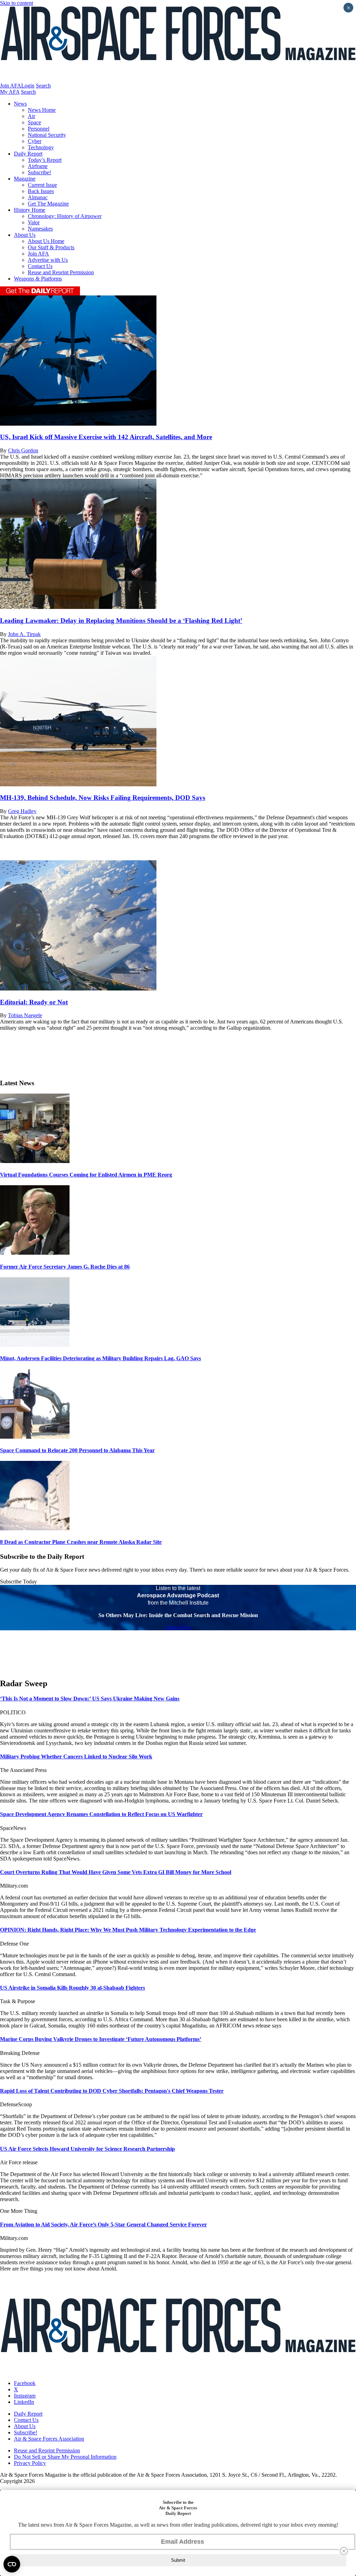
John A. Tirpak (24, 634)
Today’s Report (45, 160)
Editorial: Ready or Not (34, 1002)
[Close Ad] (344, 2551)
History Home (30, 210)
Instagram (25, 2396)
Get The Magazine (48, 204)
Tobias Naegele (25, 1015)
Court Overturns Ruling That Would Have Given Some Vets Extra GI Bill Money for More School (116, 1872)
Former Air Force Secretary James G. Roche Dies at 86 (65, 1267)
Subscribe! (39, 172)
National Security (47, 135)
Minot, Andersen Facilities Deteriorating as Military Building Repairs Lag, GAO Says (100, 1358)
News (20, 104)
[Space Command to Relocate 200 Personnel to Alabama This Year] (35, 1437)
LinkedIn (24, 2402)
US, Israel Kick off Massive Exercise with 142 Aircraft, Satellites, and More (106, 437)
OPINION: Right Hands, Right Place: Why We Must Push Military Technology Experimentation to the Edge (128, 1930)
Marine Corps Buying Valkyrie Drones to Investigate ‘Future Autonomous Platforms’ (101, 2039)
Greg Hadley (22, 811)
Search (43, 86)
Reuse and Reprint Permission (61, 272)
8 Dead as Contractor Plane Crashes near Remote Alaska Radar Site (81, 1542)
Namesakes (40, 229)
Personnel (39, 129)
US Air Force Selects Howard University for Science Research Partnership (87, 2149)
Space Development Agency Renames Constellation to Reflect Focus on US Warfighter (101, 1814)
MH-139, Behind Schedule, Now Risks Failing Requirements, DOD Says (103, 798)
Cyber (35, 141)
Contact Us (40, 266)
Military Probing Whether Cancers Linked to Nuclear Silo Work (76, 1757)
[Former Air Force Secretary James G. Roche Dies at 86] (35, 1253)
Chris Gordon (23, 450)
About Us (25, 235)
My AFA (10, 92)
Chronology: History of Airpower (65, 216)
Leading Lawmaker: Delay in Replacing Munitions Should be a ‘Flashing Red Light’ (121, 621)
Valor (34, 222)
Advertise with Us (48, 260)
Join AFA (11, 86)
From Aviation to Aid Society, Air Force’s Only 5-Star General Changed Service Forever (103, 2224)
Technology (41, 147)
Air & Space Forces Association (49, 2439)
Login (28, 86)
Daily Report (28, 154)
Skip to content (17, 3)
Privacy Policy (30, 2463)
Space (34, 122)
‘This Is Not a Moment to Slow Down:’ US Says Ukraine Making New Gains (90, 1699)
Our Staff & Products (51, 247)
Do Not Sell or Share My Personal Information (65, 2457)
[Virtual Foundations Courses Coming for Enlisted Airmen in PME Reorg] (35, 1161)
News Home (42, 110)
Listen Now (178, 1627)
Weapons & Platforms (38, 279)
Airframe (38, 166)
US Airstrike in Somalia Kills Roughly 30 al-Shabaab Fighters (72, 1988)
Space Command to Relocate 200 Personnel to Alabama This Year (77, 1450)
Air (31, 116)
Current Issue (42, 185)
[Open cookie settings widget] (12, 2564)
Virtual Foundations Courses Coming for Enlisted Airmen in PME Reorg (86, 1175)
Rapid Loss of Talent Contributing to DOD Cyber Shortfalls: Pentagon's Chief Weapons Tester (112, 2091)
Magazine (25, 179)
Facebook (25, 2383)
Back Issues (41, 191)
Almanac (38, 197)
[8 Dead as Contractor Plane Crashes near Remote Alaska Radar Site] (35, 1528)
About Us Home (46, 241)
